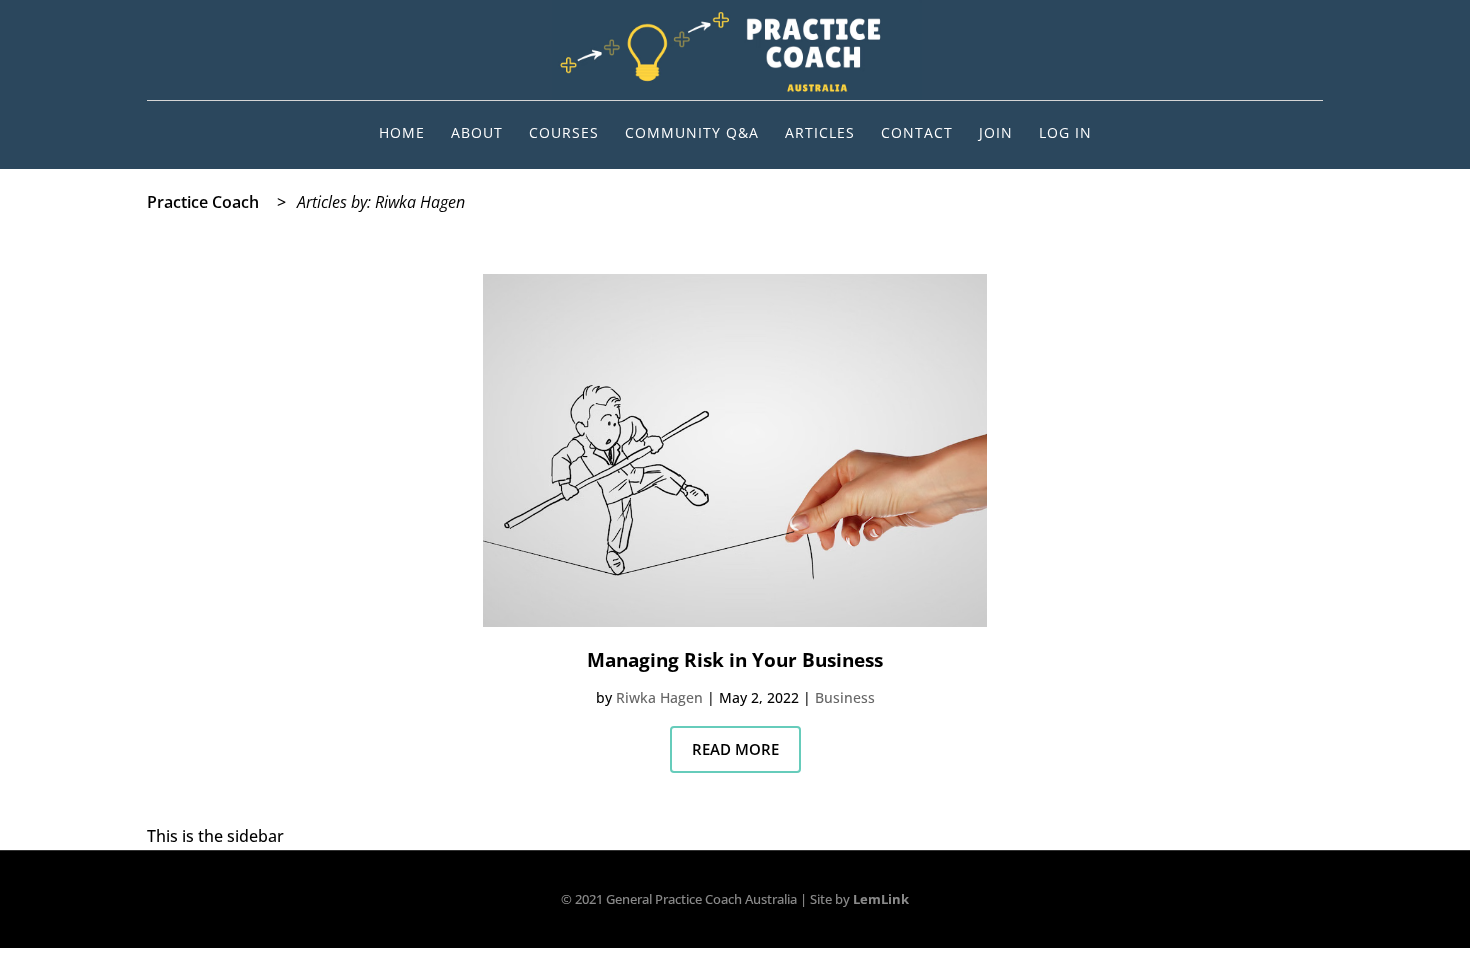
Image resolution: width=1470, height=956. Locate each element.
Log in (1065, 134)
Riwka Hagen (659, 697)
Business (845, 697)
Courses (564, 134)
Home (402, 134)
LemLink (881, 899)
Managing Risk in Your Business (735, 660)
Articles (820, 134)
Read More (735, 749)
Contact (917, 134)
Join (996, 134)
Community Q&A (692, 134)
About (477, 134)
